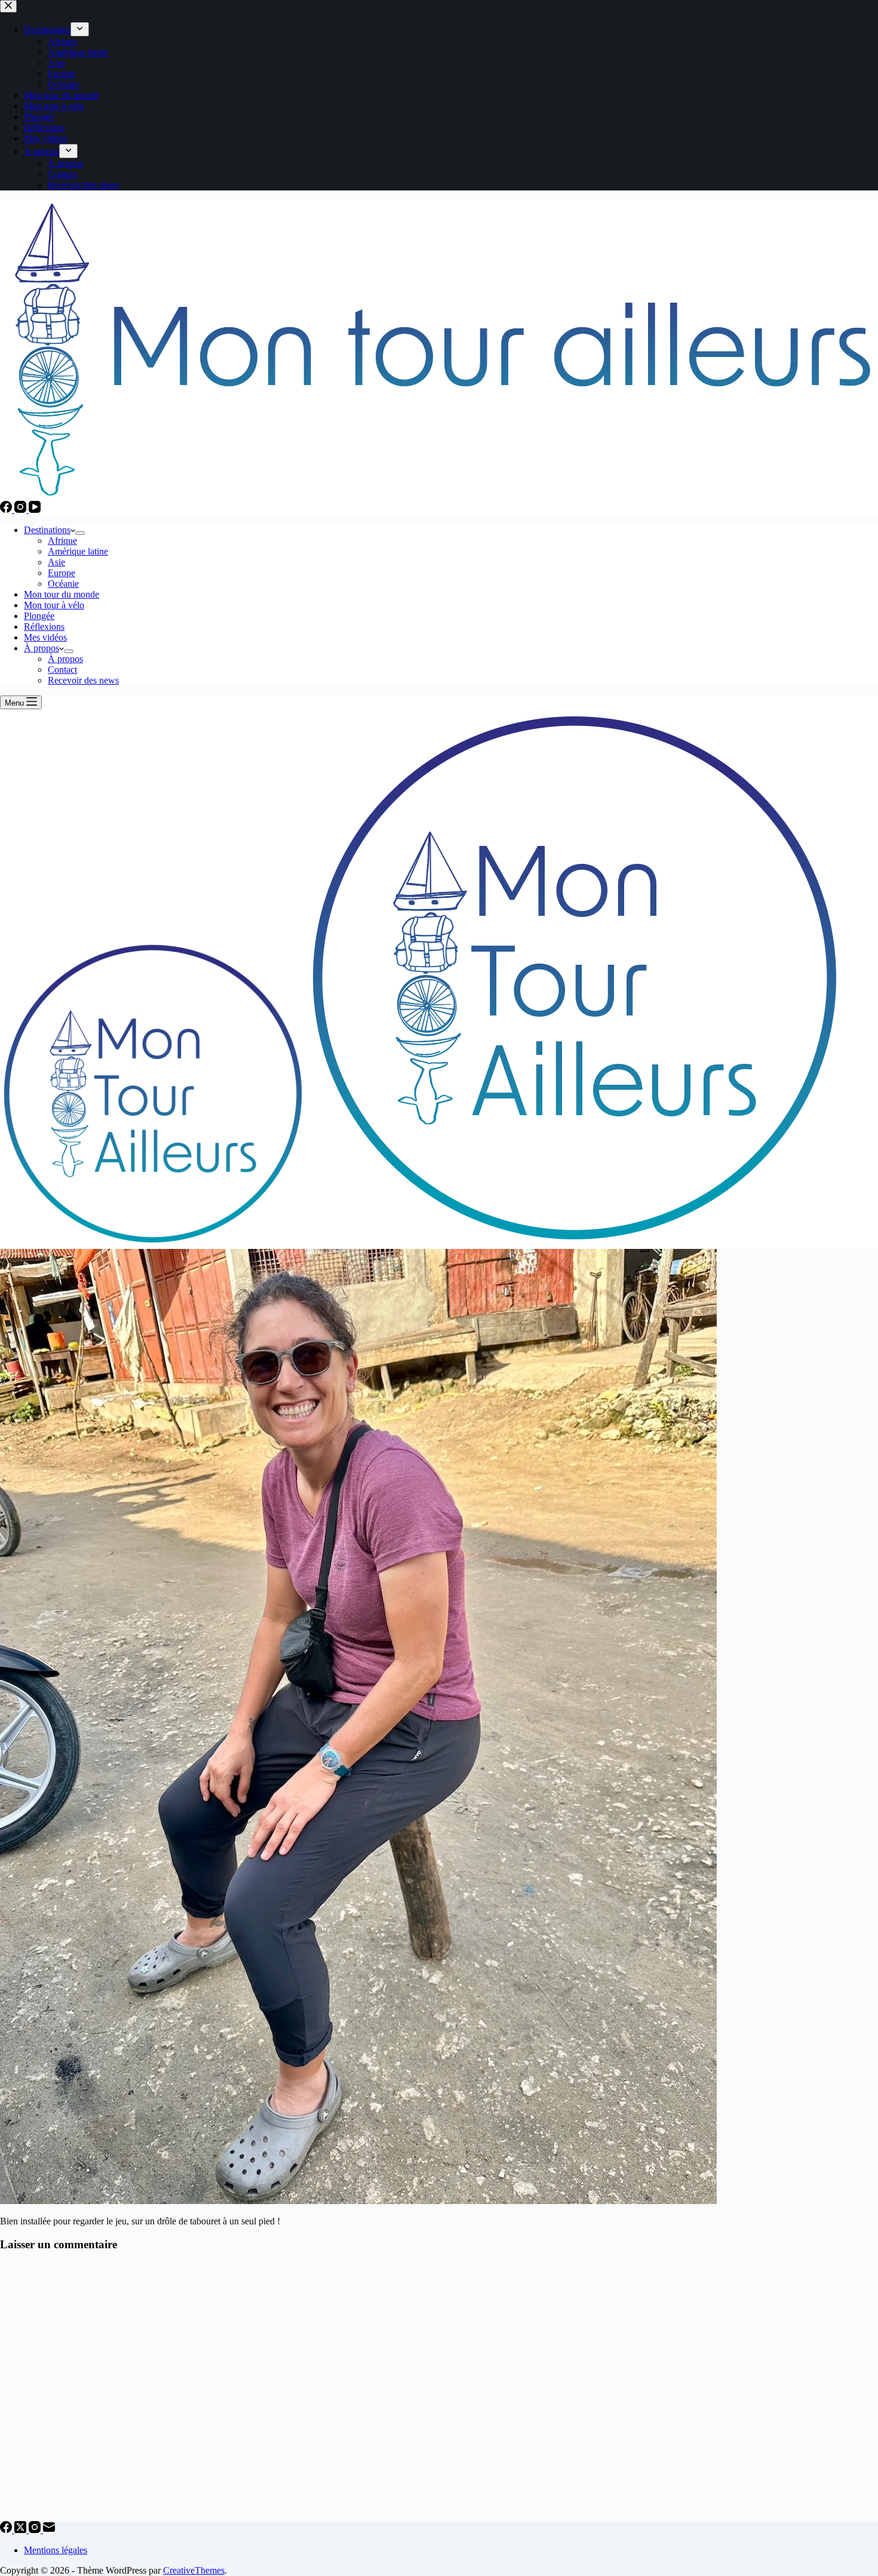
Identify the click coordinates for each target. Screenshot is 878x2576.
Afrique (62, 541)
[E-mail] (49, 2530)
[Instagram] (22, 510)
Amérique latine (78, 551)
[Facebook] (7, 510)
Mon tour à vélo (54, 605)
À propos (42, 648)
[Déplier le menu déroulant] (80, 533)
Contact (62, 670)
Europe (62, 573)
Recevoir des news (83, 680)
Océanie (63, 584)
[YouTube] (35, 510)
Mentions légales (56, 2550)
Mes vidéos (45, 637)
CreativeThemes (194, 2570)
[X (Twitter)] (22, 2530)
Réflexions (44, 627)
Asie (56, 562)
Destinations (47, 530)
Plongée (39, 616)
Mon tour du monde (62, 594)
